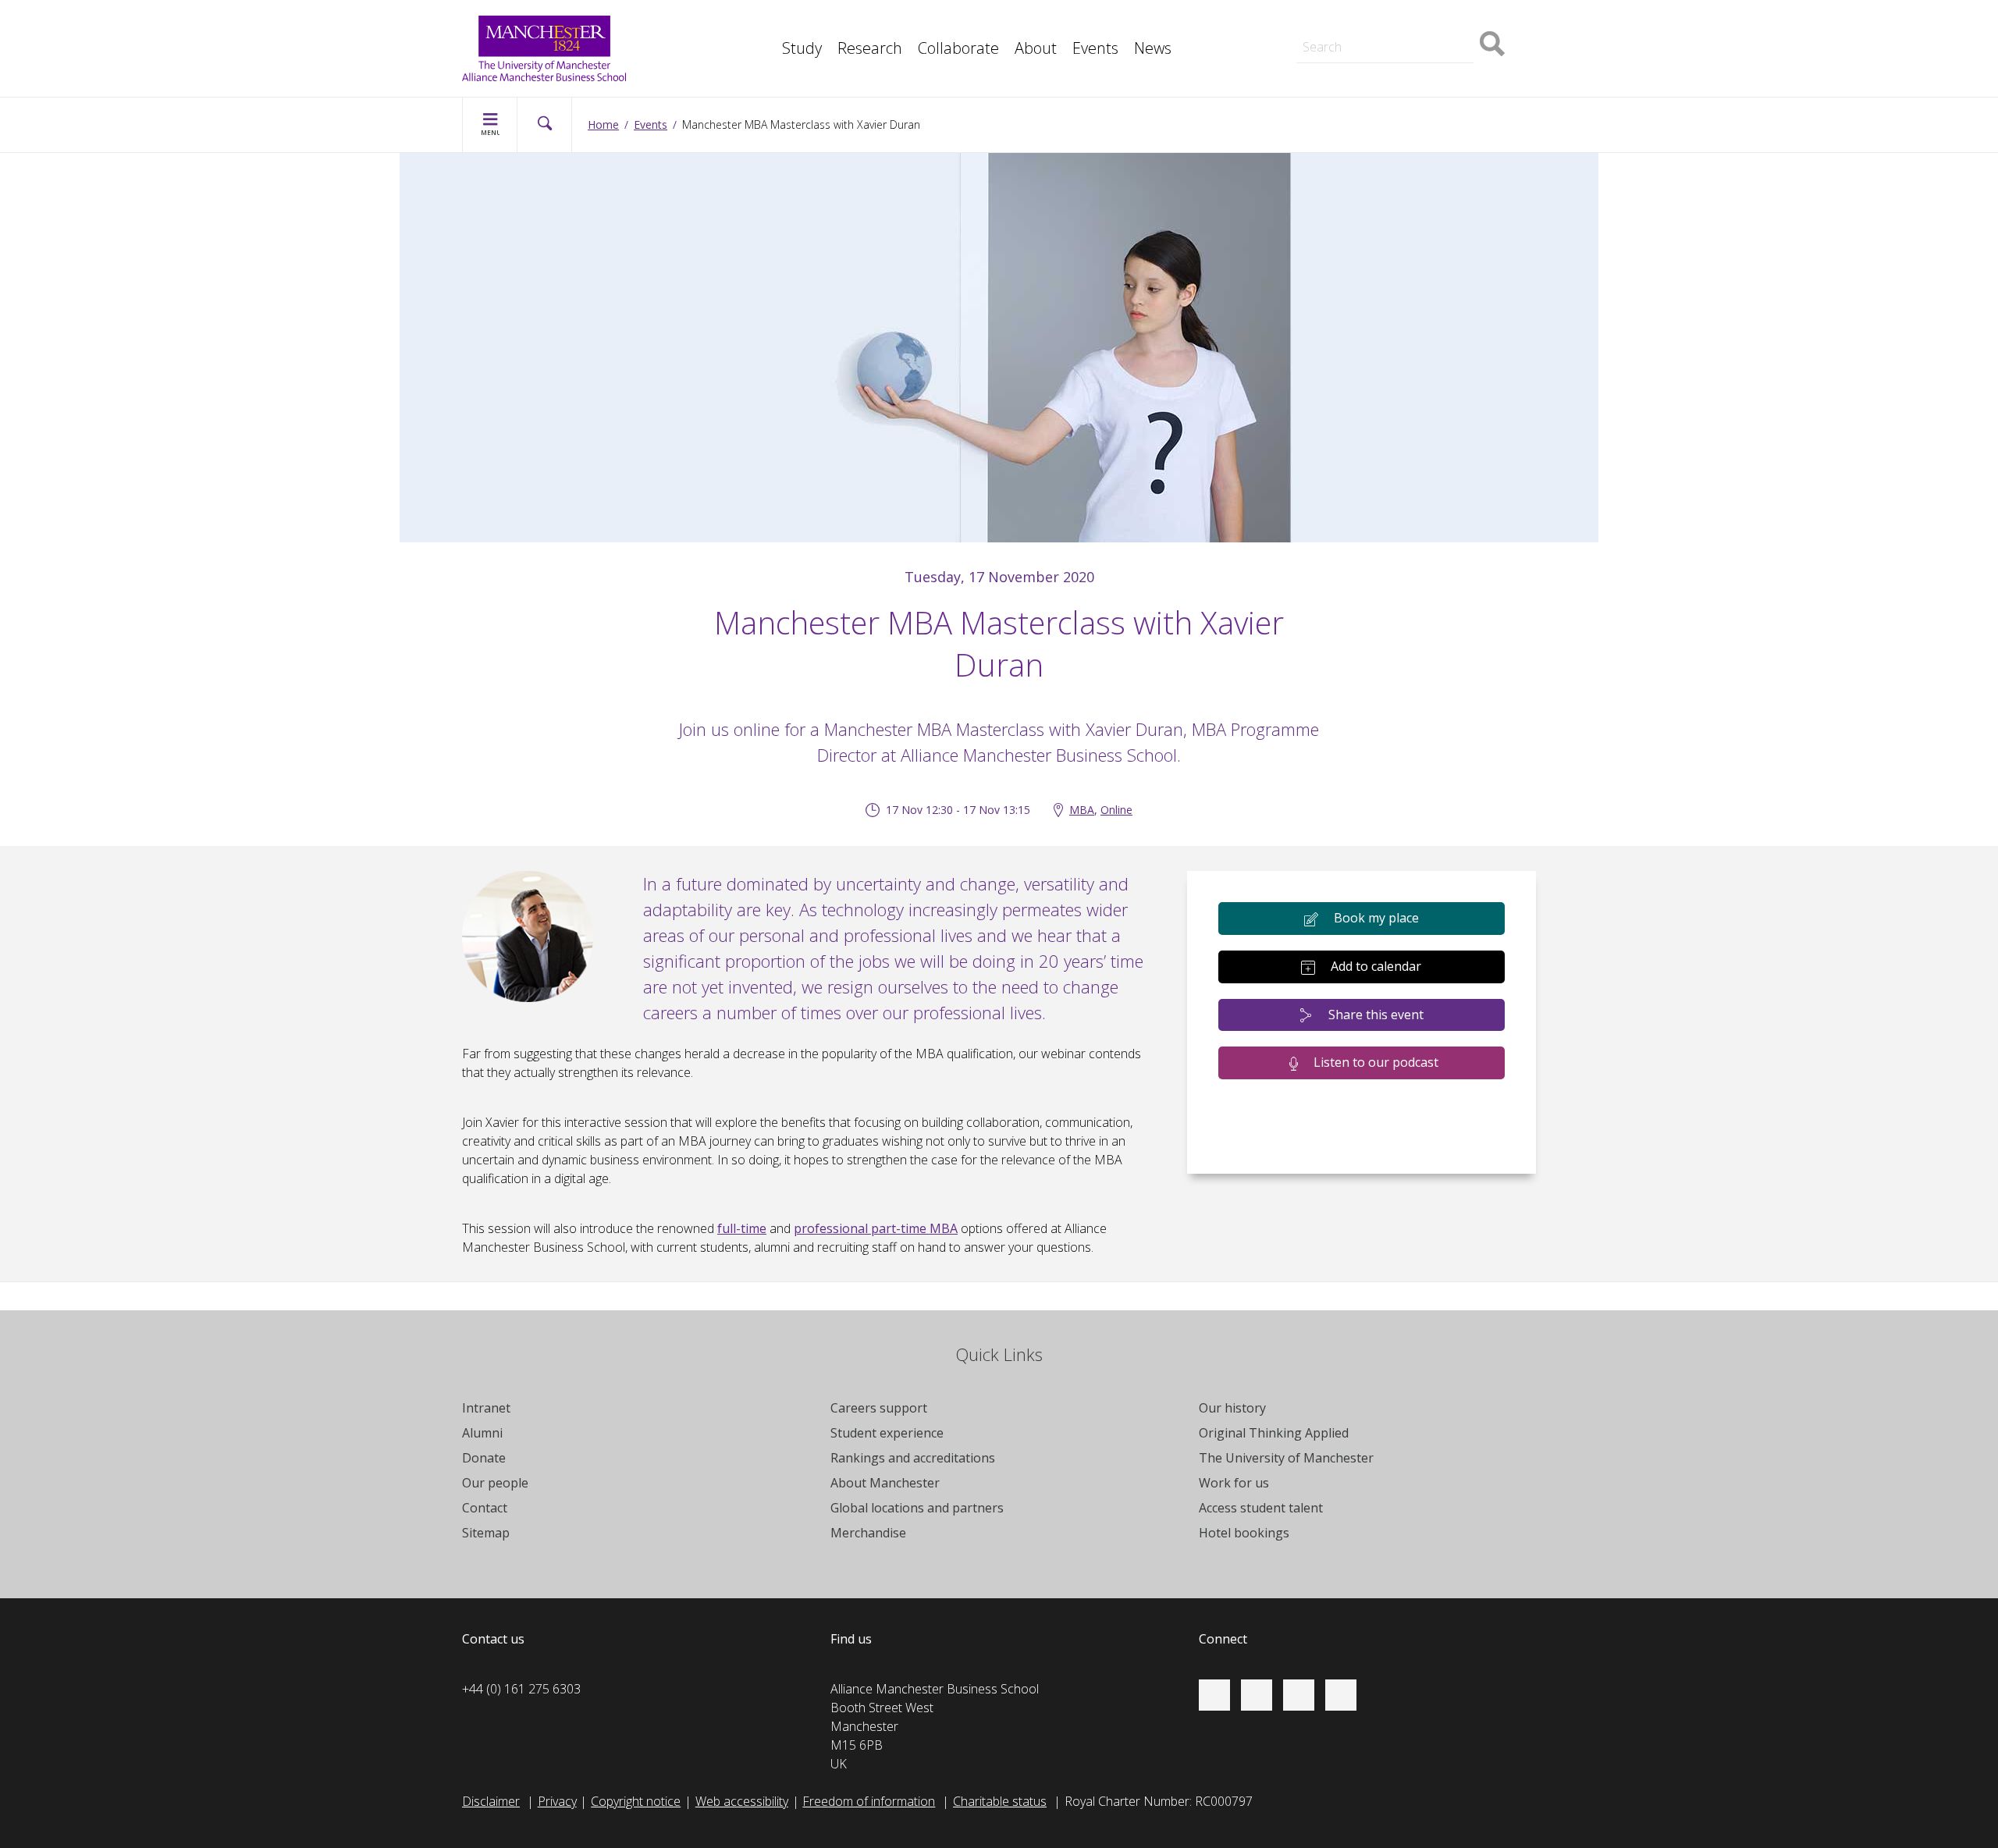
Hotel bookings (1244, 1533)
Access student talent (1261, 1508)
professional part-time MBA (876, 1228)
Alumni (482, 1433)
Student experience (887, 1433)
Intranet (486, 1408)
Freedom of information (869, 1801)
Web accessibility (742, 1801)
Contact (485, 1508)
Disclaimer (491, 1801)
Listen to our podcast (1376, 1062)
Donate (484, 1458)
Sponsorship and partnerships (1367, 22)
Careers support (879, 1408)
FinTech (768, 56)
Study (802, 48)
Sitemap (486, 1533)
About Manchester (885, 1483)
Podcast (769, 56)
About (1036, 48)
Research (870, 48)
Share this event (1376, 1015)
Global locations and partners (917, 1508)
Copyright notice (636, 1801)
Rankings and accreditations (913, 1458)
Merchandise (868, 1533)
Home (603, 124)
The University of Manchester (1286, 1458)
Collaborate (958, 48)
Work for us (1234, 1483)
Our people (495, 1483)
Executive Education (1070, 22)
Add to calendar (1376, 966)
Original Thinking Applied (1274, 1433)
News (1153, 48)
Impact (765, 22)
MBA (760, 22)
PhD (1295, 22)
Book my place (1376, 918)
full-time (742, 1228)
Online (1116, 810)
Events (1095, 48)
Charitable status (1000, 1801)
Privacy (557, 1801)
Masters (1307, 22)
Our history (1232, 1408)
